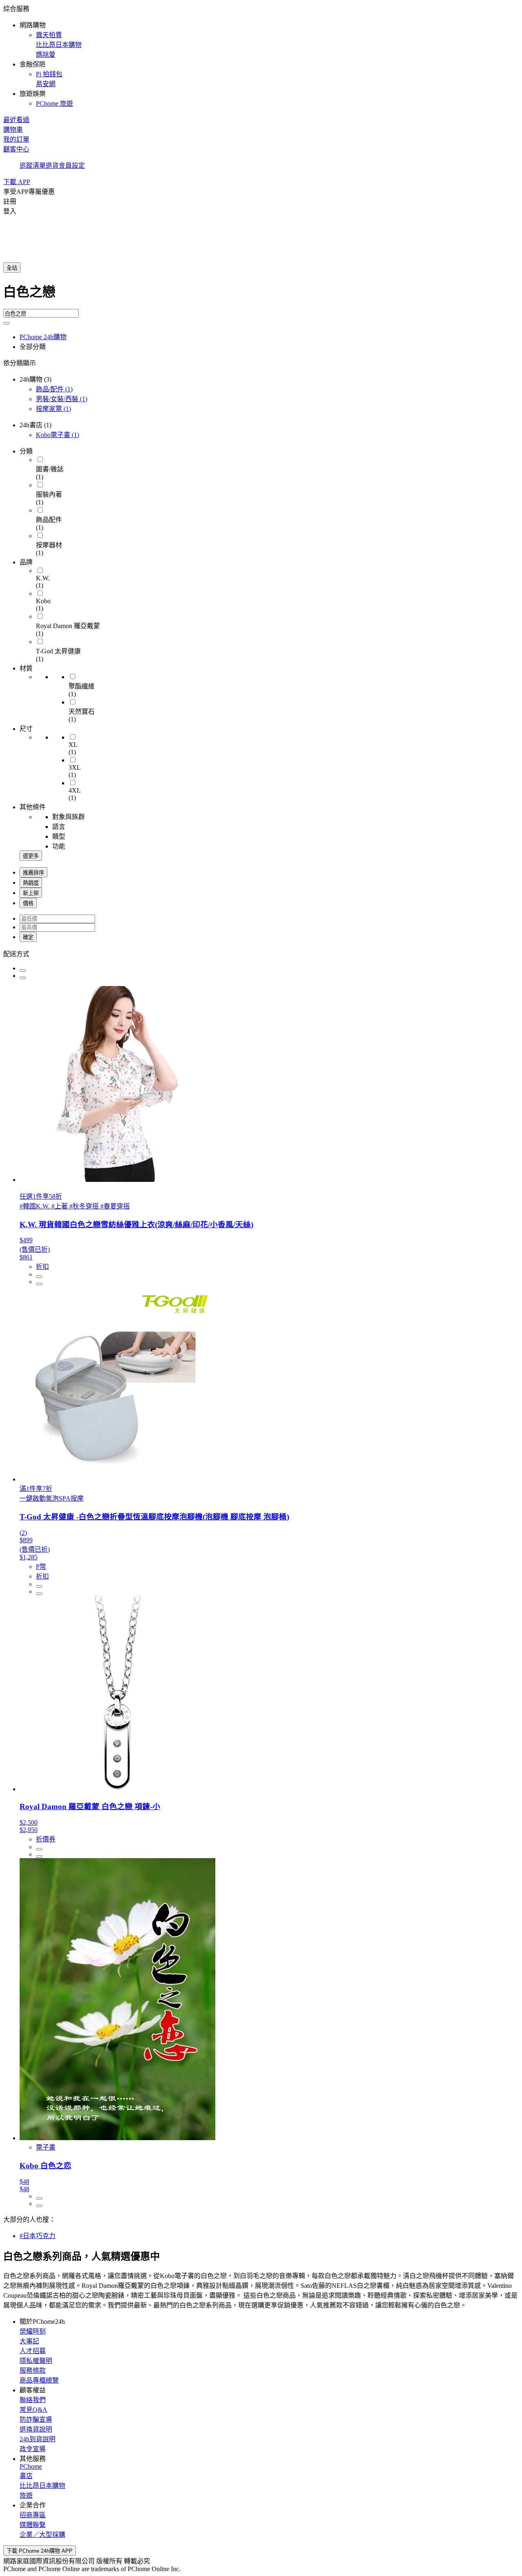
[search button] (7, 323)
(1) (54, 389)
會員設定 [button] (72, 165)
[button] (261, 56)
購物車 (13, 130)
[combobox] (261, 295)
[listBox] (261, 953)
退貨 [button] (52, 165)
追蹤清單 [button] (33, 165)
